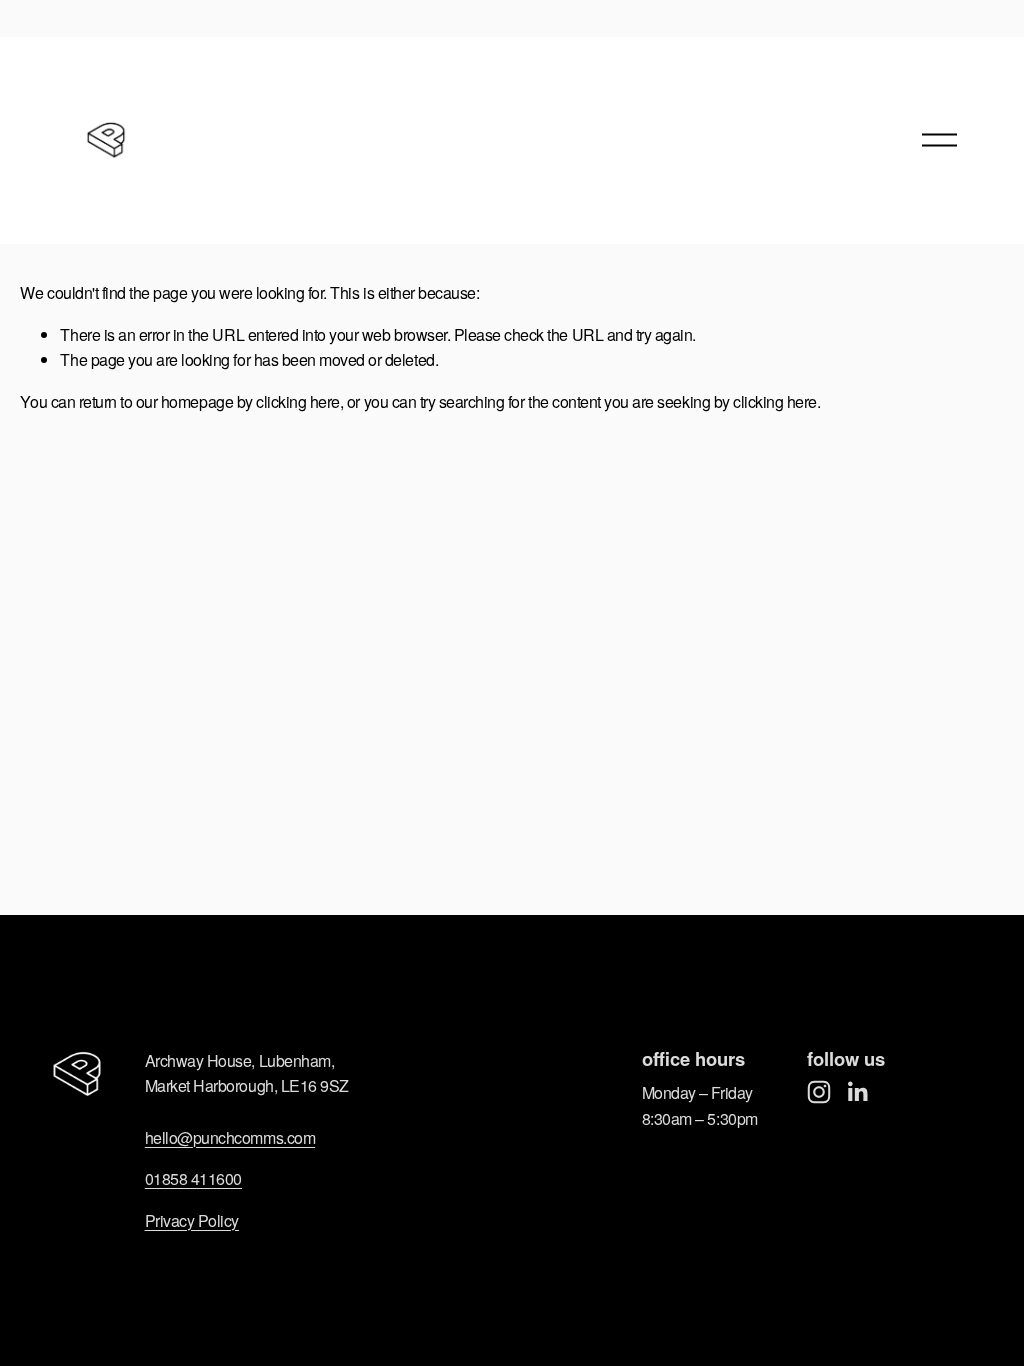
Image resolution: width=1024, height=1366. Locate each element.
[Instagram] (819, 1092)
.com (299, 1137)
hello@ (169, 1137)
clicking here (298, 401)
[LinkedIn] (857, 1092)
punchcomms (238, 1137)
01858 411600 (193, 1178)
